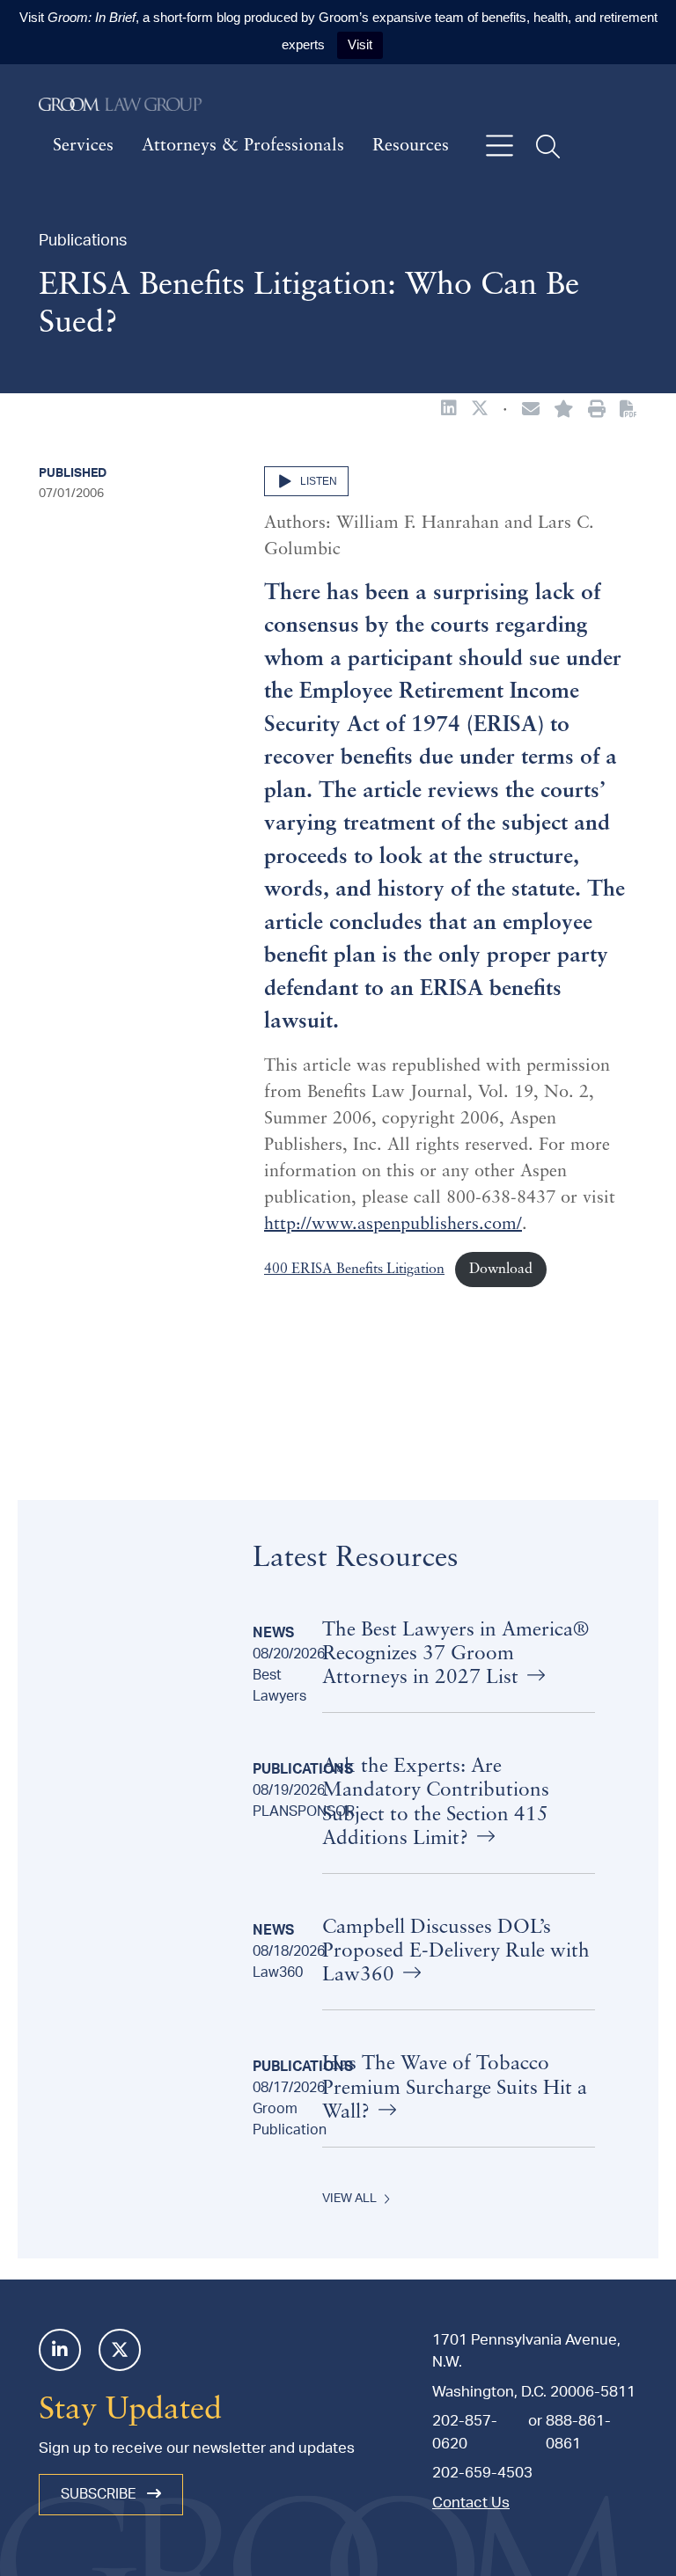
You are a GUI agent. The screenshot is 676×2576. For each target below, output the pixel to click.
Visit (360, 44)
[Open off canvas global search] (548, 146)
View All (349, 2199)
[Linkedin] (60, 2350)
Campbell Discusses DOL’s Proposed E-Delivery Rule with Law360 (456, 1952)
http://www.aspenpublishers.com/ (393, 1225)
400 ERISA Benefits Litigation (354, 1270)
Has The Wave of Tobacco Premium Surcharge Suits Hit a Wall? (455, 2088)
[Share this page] (531, 411)
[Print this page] (597, 411)
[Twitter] (120, 2350)
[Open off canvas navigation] (500, 146)
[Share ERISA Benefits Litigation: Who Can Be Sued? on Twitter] (480, 410)
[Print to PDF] (628, 410)
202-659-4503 (482, 2473)
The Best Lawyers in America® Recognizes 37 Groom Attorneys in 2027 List (456, 1654)
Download (501, 1270)
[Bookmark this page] (564, 411)
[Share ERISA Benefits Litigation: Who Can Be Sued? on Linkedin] (449, 410)
